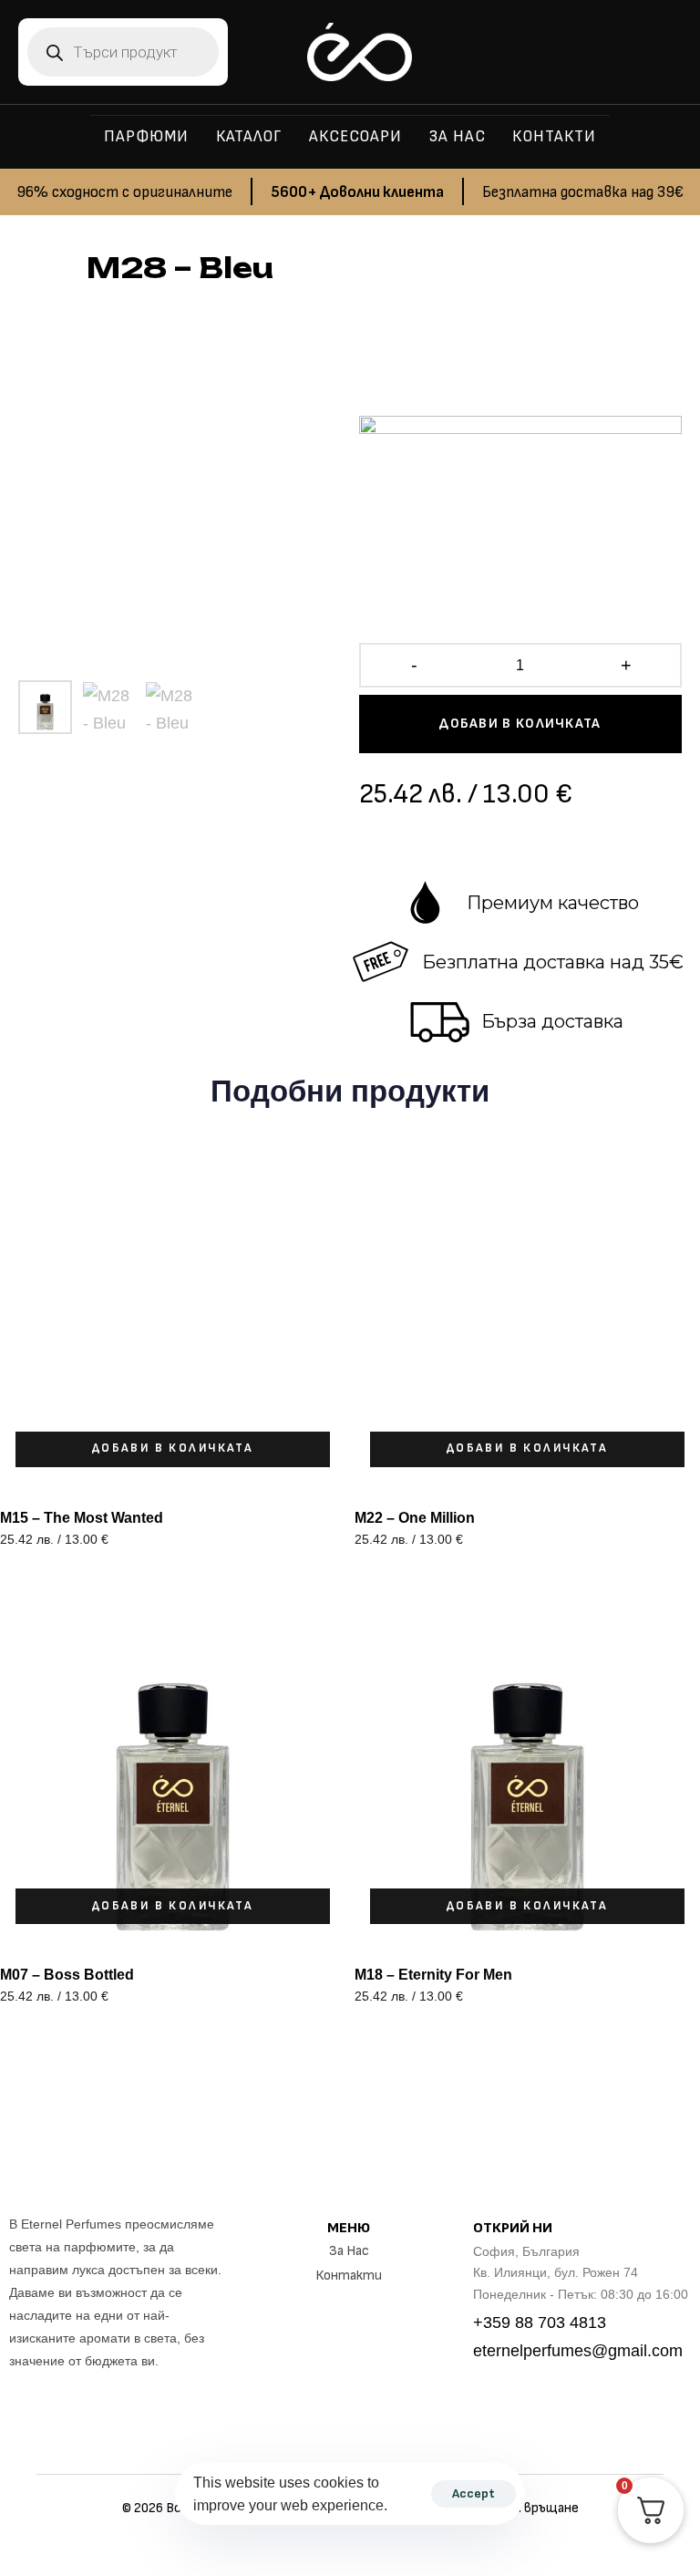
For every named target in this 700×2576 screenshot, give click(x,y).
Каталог (249, 137)
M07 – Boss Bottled (67, 1975)
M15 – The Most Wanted (82, 1518)
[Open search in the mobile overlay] (123, 52)
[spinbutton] (521, 666)
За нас (457, 137)
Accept (474, 2493)
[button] (173, 1449)
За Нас (349, 2251)
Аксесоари (355, 137)
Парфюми (146, 137)
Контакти (554, 137)
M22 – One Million (415, 1518)
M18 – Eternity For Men (433, 1975)
